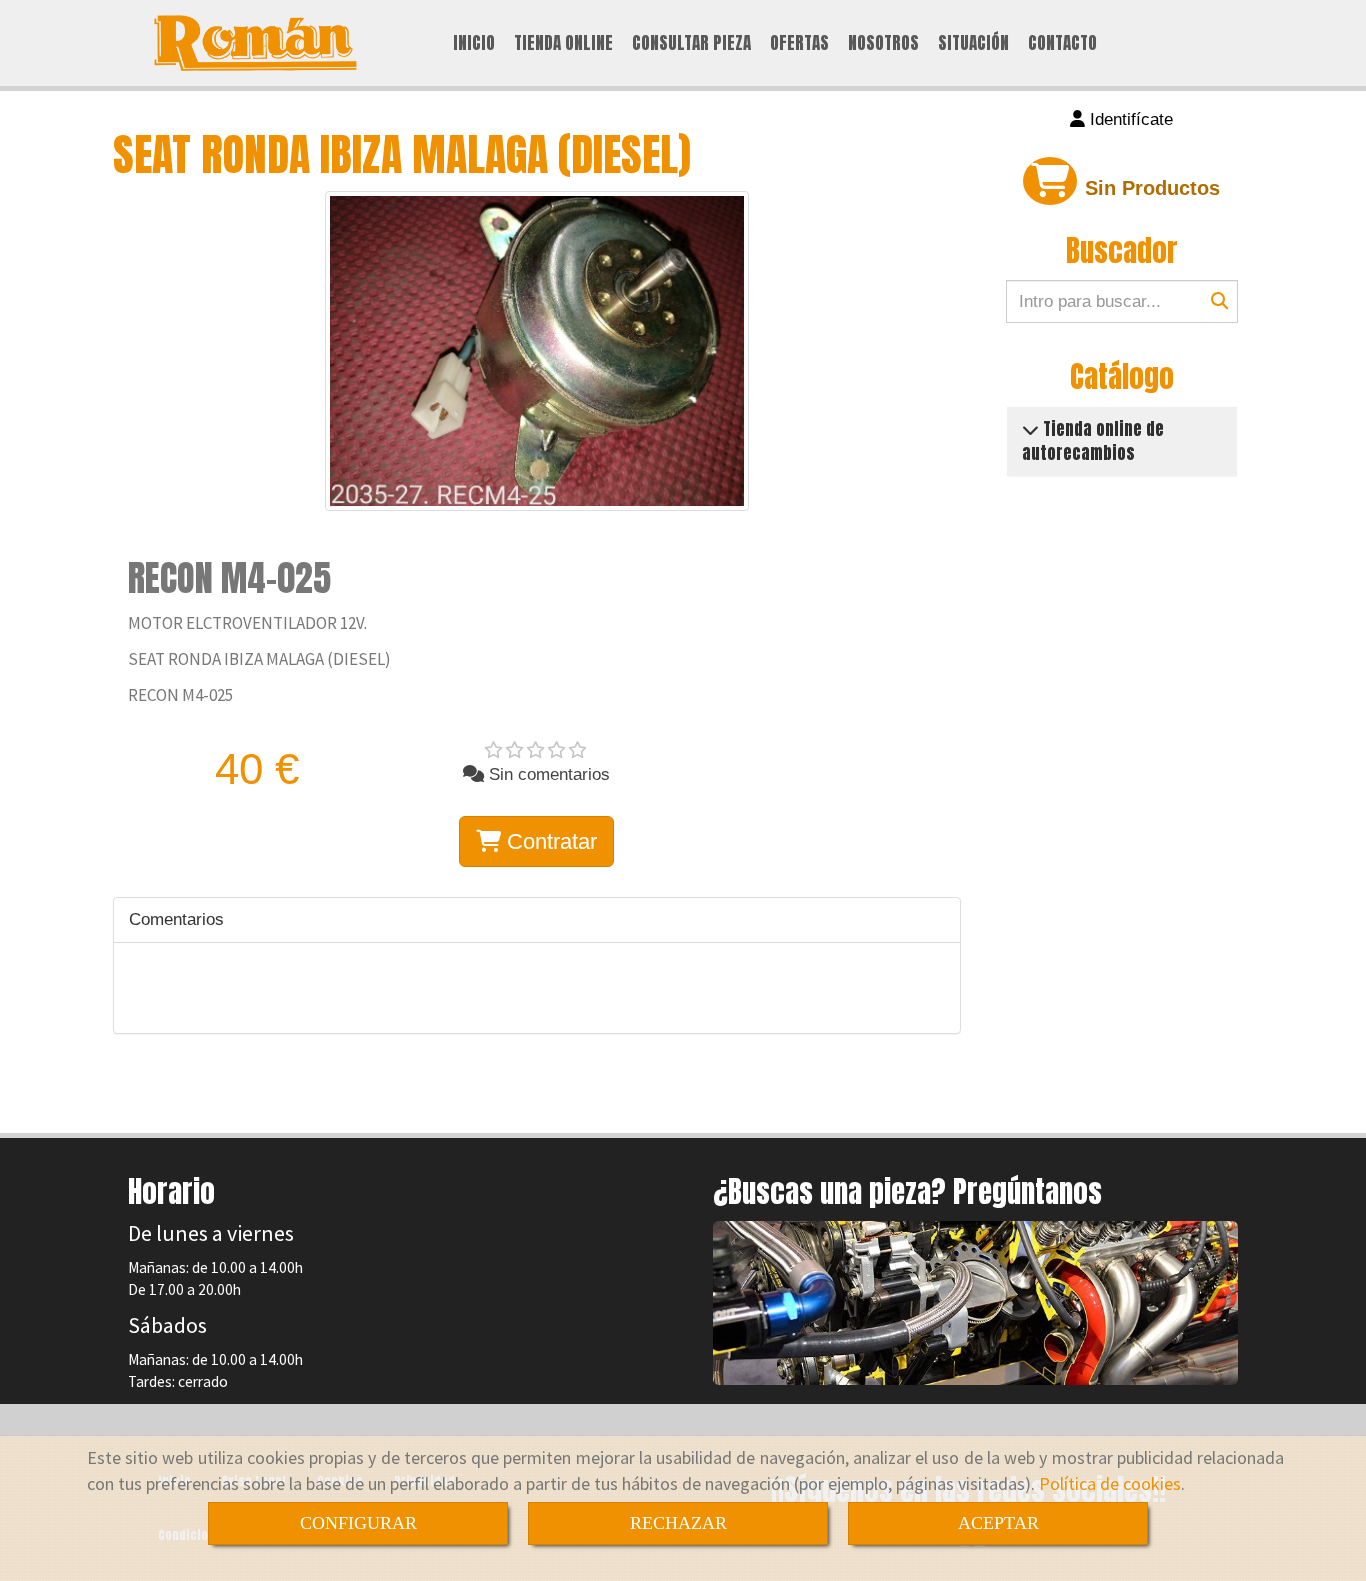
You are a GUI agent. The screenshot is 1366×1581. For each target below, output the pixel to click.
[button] (1122, 120)
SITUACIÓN (973, 43)
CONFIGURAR (358, 1523)
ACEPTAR (998, 1523)
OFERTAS (799, 43)
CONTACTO (1062, 43)
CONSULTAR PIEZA (691, 43)
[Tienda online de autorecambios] (1030, 429)
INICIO (474, 43)
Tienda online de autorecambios (1093, 441)
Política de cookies (1110, 1483)
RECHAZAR (678, 1523)
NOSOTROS (883, 43)
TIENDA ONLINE (563, 43)
